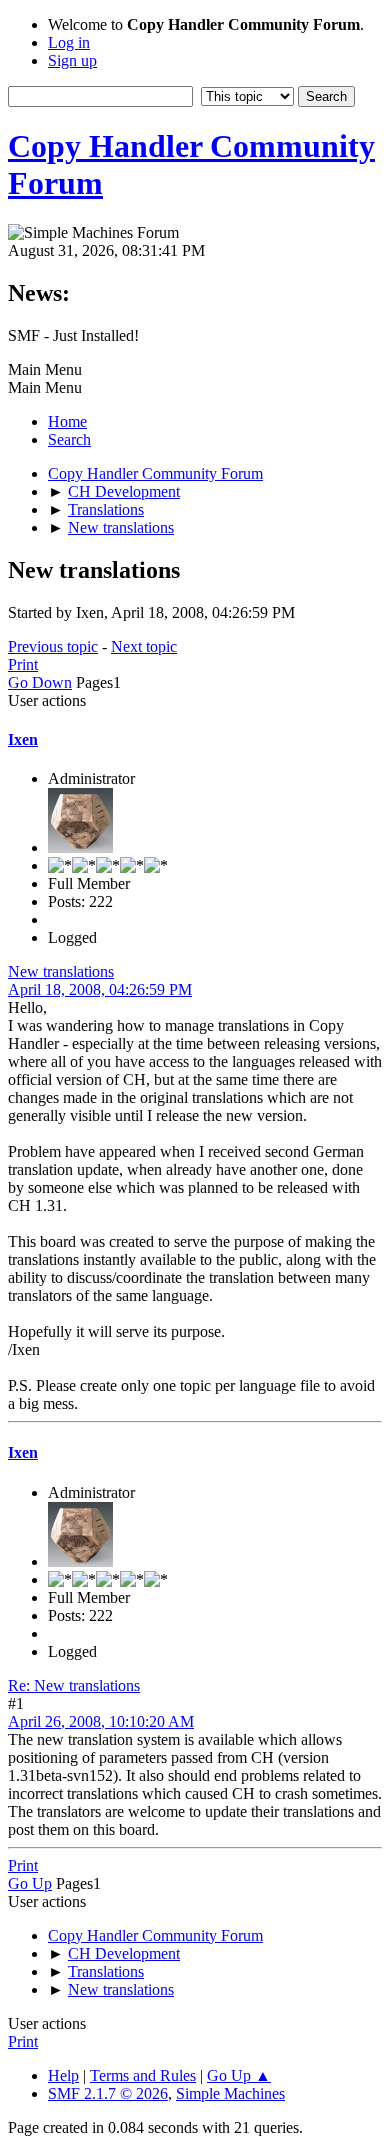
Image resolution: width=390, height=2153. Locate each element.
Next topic (144, 646)
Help (63, 2075)
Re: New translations (74, 1685)
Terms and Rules (143, 2075)
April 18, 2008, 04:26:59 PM (100, 989)
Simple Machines (230, 2093)
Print (23, 664)
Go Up (30, 1883)
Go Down (40, 682)
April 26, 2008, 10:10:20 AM (101, 1721)
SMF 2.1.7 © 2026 (108, 2093)
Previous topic (53, 646)
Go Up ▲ (239, 2075)
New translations (61, 971)
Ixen (23, 739)
